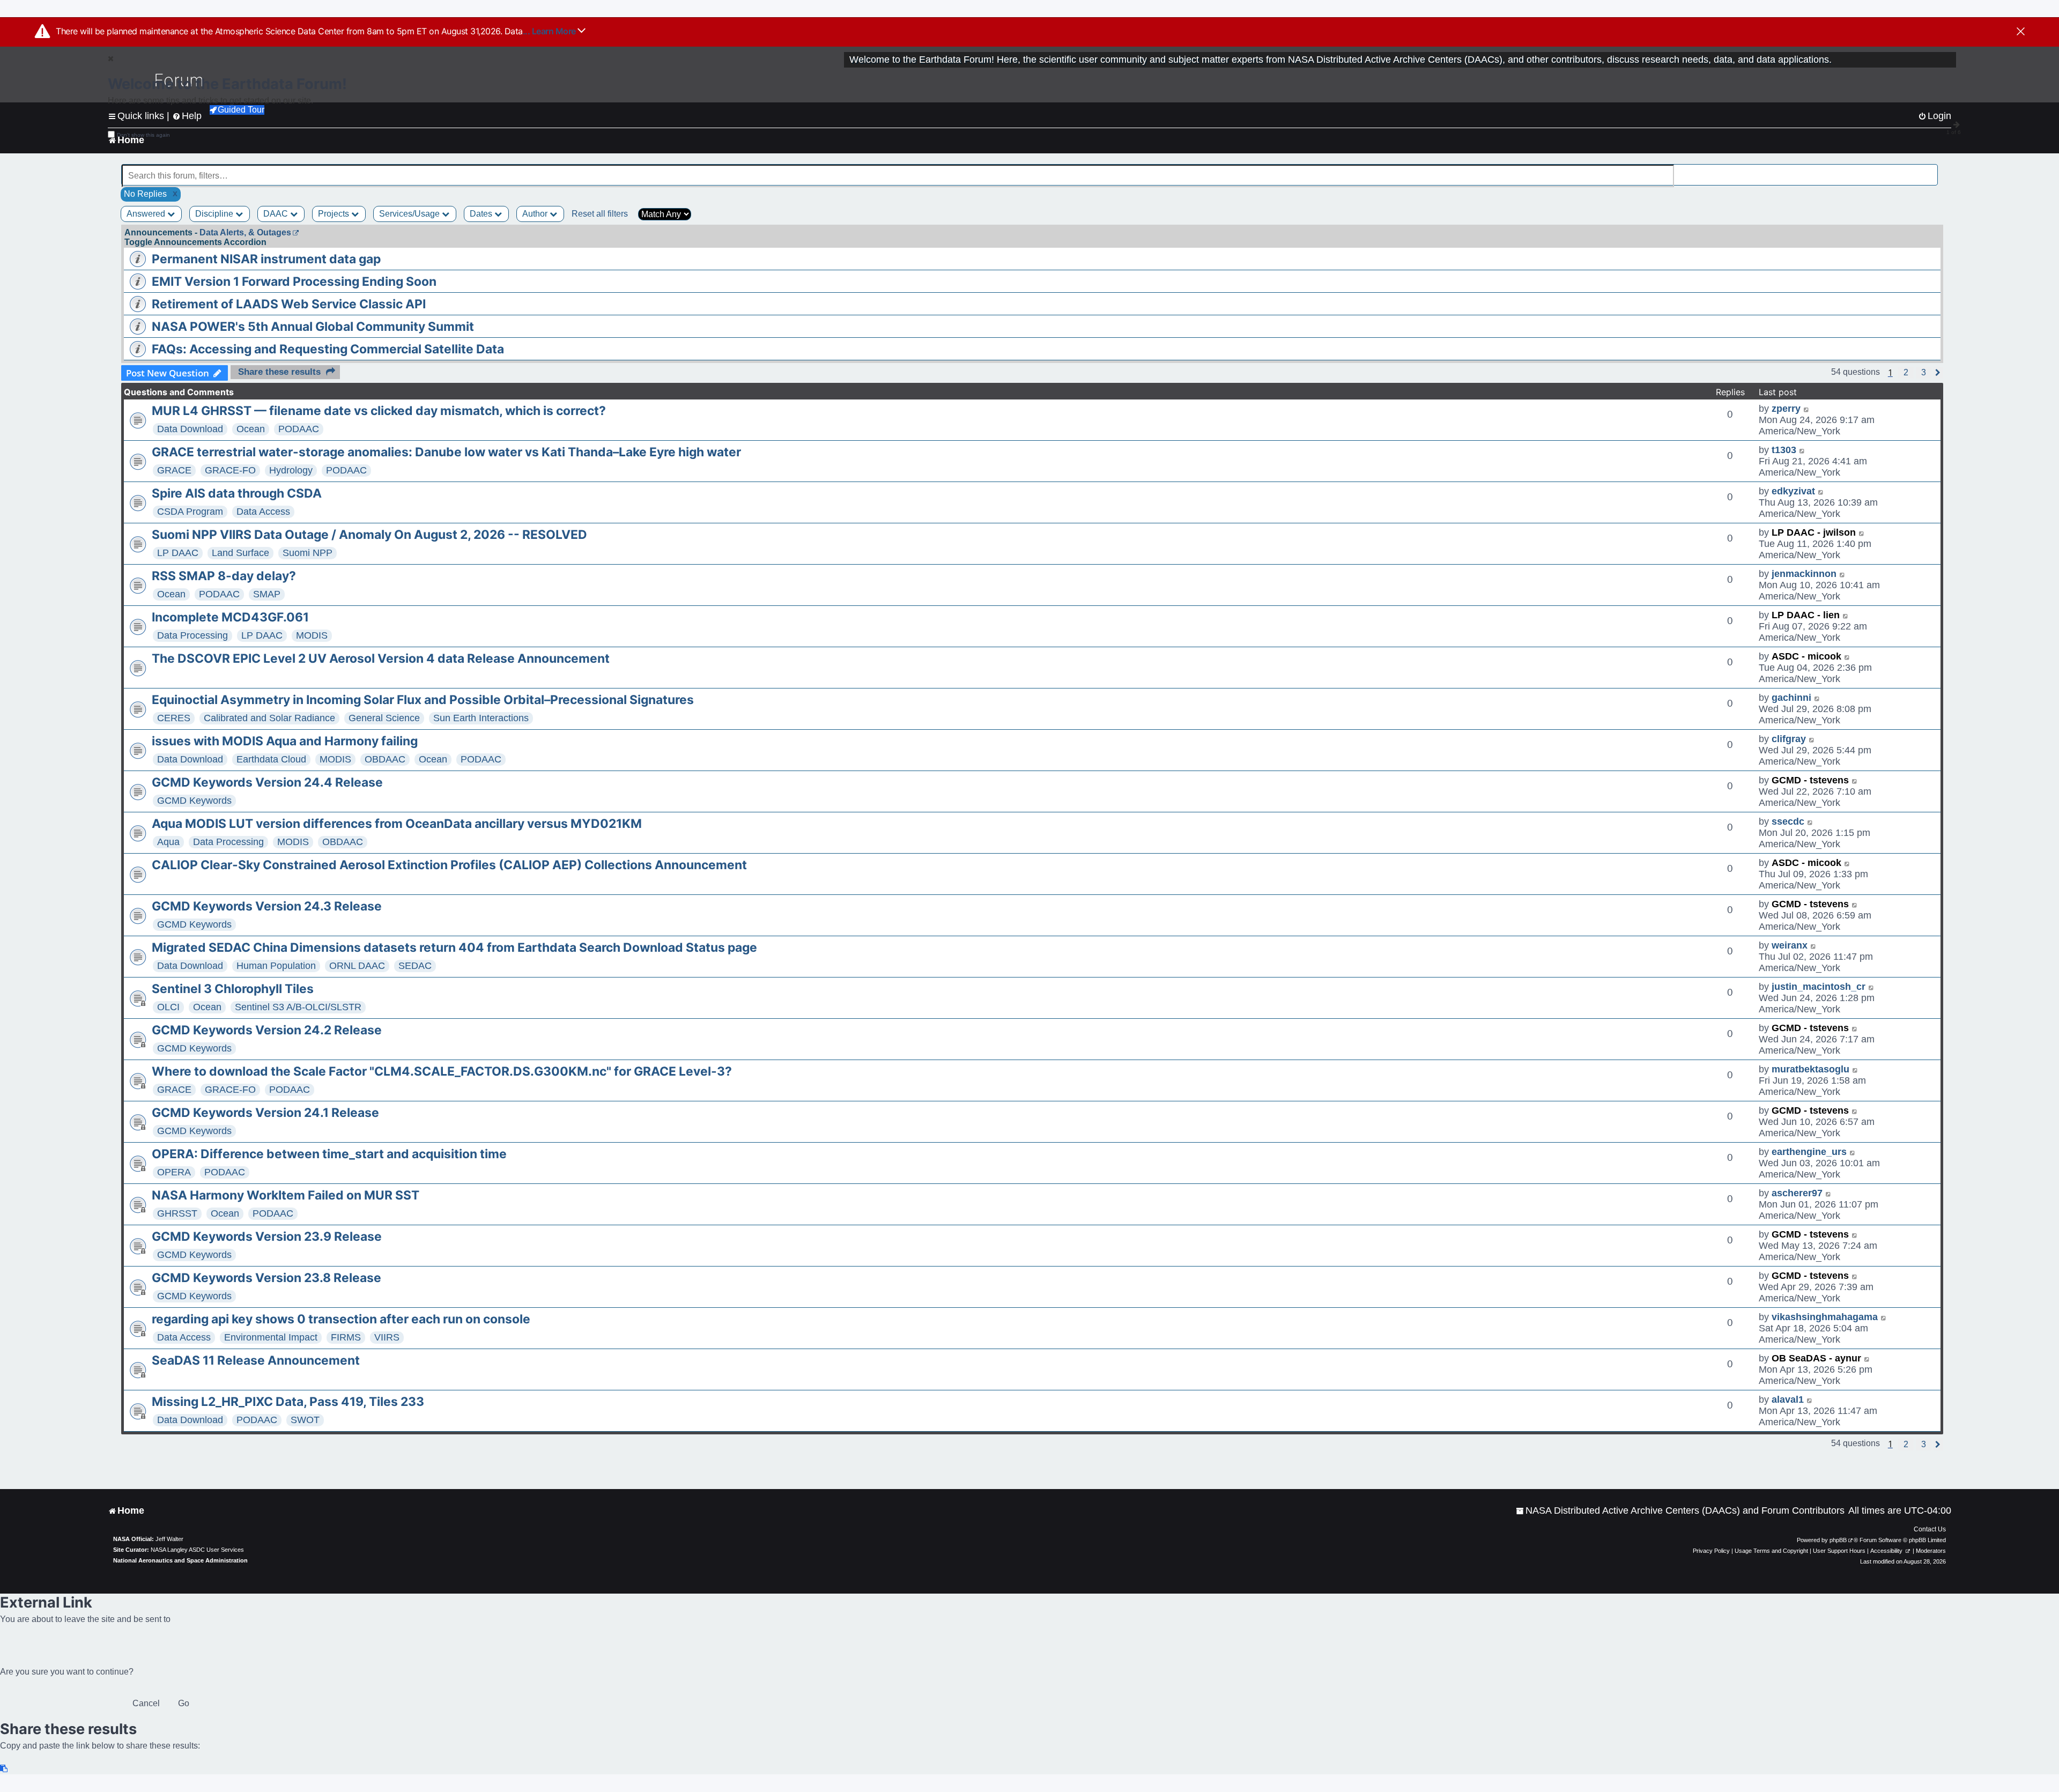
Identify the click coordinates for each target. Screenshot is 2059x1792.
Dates (482, 214)
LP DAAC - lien (1806, 615)
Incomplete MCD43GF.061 (230, 617)
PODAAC (299, 429)
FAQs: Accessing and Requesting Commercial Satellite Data (328, 349)
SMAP (267, 594)
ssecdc (1788, 821)
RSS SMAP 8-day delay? (224, 576)
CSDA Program (190, 512)
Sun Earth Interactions (481, 718)
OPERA (174, 1172)
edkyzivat (1793, 491)
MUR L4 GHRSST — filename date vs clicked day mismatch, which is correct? (379, 411)
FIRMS (346, 1337)
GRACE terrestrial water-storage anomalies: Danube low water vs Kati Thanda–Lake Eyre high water (446, 452)
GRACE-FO (230, 470)
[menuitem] (1680, 1511)
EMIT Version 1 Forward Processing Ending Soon (294, 282)
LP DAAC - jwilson (1814, 532)
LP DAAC (178, 553)
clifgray (1789, 739)
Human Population (276, 966)
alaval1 (1788, 1399)
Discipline (215, 214)
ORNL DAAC (357, 966)
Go (184, 1703)
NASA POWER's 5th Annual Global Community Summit (313, 327)
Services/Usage (410, 214)
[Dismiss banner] (2021, 32)
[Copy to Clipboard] (4, 1769)
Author (536, 214)
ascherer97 (1797, 1193)
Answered (147, 214)
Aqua (168, 842)
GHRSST (177, 1213)
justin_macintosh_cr (1819, 987)
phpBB (1838, 1540)
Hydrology (291, 470)
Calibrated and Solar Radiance (269, 718)
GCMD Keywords (194, 801)
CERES (174, 718)
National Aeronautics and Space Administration (180, 1560)
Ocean (251, 429)
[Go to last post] (1807, 409)
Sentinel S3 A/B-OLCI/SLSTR (298, 1007)
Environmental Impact (271, 1337)
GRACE (174, 470)
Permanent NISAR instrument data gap (266, 259)
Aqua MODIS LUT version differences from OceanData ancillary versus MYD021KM (397, 824)
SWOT (305, 1420)
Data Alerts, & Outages (245, 232)
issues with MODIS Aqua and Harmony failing (285, 741)
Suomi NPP (308, 553)
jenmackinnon (1804, 574)
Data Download (190, 429)
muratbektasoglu (1810, 1069)
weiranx (1790, 945)
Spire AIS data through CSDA (237, 493)
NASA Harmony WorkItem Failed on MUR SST (286, 1195)
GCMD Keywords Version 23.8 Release (266, 1278)
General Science (384, 718)
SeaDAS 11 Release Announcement (256, 1360)
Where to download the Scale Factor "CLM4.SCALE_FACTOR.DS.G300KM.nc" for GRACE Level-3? (442, 1071)
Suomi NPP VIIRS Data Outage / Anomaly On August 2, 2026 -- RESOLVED (369, 535)
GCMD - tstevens (1810, 780)
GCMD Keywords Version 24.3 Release (267, 906)
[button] (1906, 373)
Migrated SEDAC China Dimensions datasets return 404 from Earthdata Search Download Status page (454, 947)
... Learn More (550, 31)
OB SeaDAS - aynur (1816, 1358)
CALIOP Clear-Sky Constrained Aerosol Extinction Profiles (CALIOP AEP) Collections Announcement (449, 865)
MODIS (312, 635)
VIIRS (387, 1337)
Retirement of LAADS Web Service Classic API (289, 304)
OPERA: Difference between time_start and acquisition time (329, 1154)
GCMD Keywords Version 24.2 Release (267, 1030)
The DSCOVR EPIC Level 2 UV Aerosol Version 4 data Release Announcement (381, 658)
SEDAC (415, 966)
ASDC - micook (1806, 656)
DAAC (277, 214)
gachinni (1791, 698)
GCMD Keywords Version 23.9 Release (267, 1236)
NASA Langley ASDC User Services (197, 1550)
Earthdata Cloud (271, 759)
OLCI (168, 1007)
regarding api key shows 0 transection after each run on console (341, 1319)
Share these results (279, 372)
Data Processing (192, 635)
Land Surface (240, 553)
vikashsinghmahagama (1825, 1317)
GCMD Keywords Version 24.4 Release (267, 782)
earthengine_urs (1809, 1152)
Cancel (146, 1703)
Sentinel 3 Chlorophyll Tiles (233, 989)
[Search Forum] (1930, 170)
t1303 (1784, 450)
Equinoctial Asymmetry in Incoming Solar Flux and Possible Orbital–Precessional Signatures (423, 700)
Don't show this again (143, 135)
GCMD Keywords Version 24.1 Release (265, 1113)
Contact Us (1930, 1529)
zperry (1786, 409)
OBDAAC (385, 759)
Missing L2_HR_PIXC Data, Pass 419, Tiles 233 (288, 1402)
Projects (335, 214)
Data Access (263, 512)
